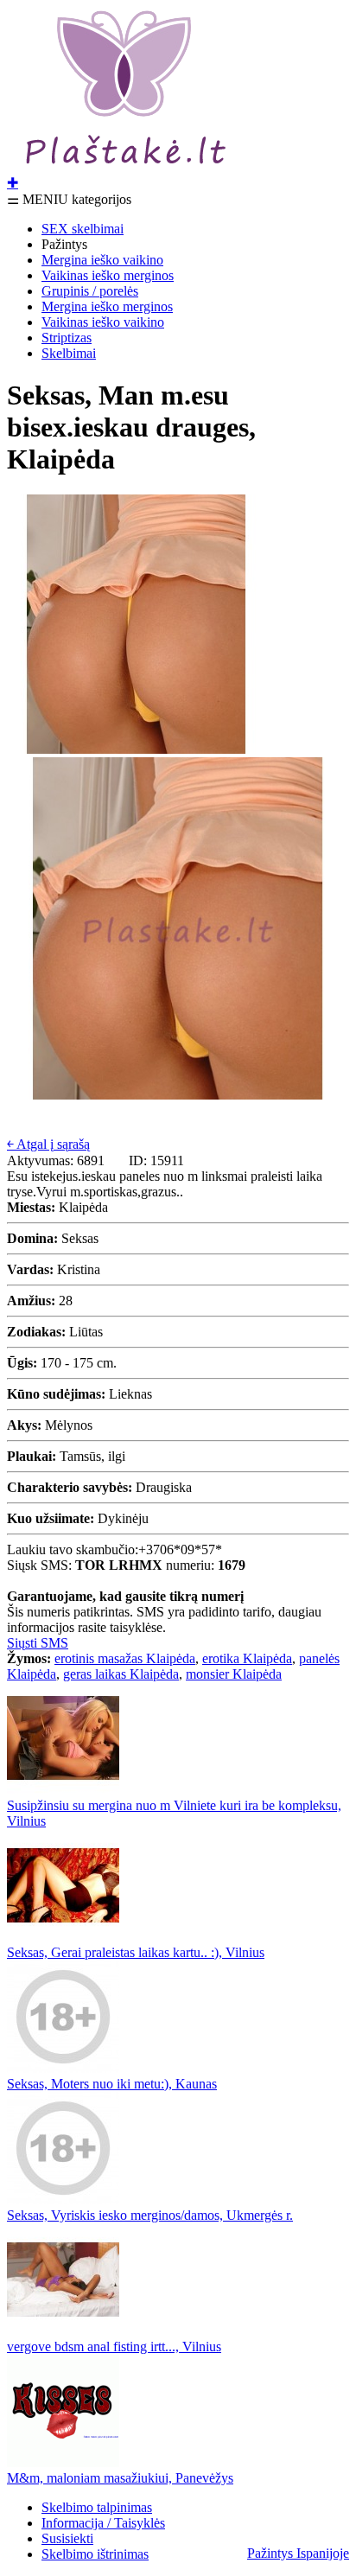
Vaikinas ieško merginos (108, 275)
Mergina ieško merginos (107, 306)
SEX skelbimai (83, 229)
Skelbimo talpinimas (97, 2507)
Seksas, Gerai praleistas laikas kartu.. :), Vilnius (136, 1952)
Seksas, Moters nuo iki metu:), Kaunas (112, 2084)
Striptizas (67, 338)
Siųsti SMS (38, 1643)
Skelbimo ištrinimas (95, 2554)
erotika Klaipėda (247, 1658)
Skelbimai (69, 353)
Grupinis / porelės (90, 291)
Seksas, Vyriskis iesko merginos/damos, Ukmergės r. (150, 2215)
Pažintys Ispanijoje (298, 2553)
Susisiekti (67, 2538)
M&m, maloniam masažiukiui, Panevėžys (120, 2478)
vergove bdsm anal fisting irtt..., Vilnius (114, 2346)
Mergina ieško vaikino (102, 260)
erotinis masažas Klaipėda (125, 1658)
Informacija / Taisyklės (103, 2523)
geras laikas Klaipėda (121, 1674)
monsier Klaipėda (234, 1674)
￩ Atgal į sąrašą (48, 1144)
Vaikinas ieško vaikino (103, 322)
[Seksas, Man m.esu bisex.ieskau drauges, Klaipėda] (137, 749)
